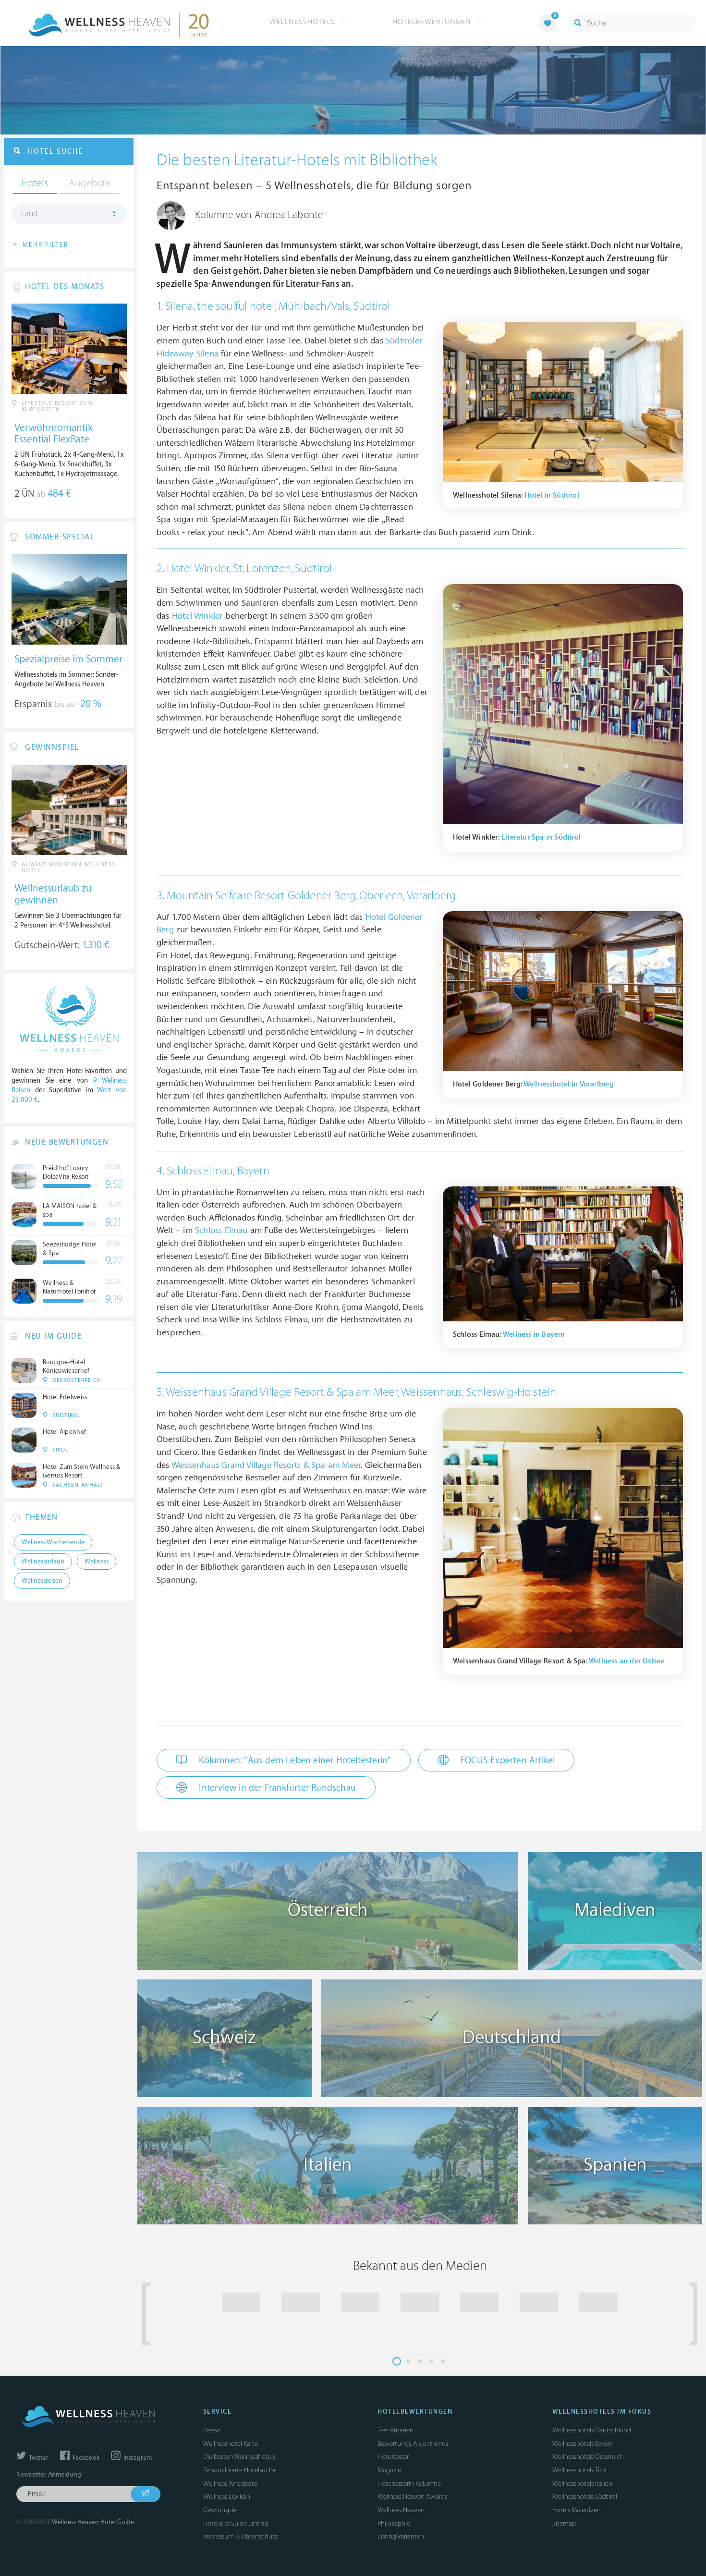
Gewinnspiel (220, 2510)
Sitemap (564, 2523)
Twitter (38, 2458)
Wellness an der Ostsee (627, 1661)
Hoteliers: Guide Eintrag (236, 2523)
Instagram (137, 2458)
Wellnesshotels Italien (582, 2484)
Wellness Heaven (401, 2510)
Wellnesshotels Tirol (579, 2470)
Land (30, 214)
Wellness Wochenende (53, 1542)
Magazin (390, 2470)
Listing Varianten (401, 2536)
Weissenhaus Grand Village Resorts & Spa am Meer (266, 1465)
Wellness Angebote (230, 2484)
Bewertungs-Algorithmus (413, 2444)
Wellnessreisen (42, 1581)
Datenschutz (260, 2536)
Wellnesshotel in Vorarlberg (569, 1084)
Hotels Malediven (577, 2510)
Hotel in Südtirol (552, 495)
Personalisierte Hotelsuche (240, 2470)
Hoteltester (393, 2457)
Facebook (85, 2458)
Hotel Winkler (197, 616)
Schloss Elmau (221, 1230)
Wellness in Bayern (534, 1335)
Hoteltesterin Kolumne (409, 2484)
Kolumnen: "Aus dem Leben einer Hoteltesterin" (294, 1760)
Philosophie (394, 2523)
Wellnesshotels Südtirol (585, 2497)
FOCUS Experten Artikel (507, 1760)
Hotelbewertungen (433, 22)
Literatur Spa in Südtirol (541, 837)
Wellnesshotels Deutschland (592, 2430)
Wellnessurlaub (43, 1562)
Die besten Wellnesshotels (239, 2457)
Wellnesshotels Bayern (583, 2444)
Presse (212, 2430)
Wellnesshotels (304, 22)
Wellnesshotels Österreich (588, 2457)
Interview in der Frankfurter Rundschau (276, 1788)
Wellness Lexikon (227, 2497)
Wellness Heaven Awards (412, 2497)
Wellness (97, 1562)
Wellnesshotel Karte (231, 2444)
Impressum (219, 2536)
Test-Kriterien (396, 2430)
